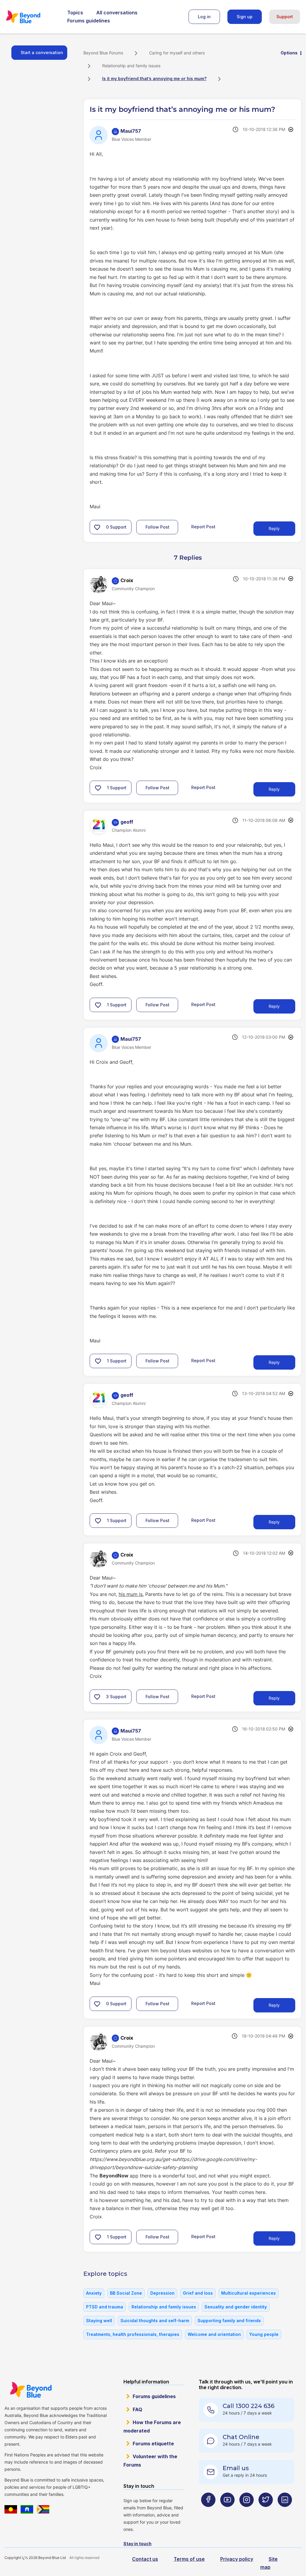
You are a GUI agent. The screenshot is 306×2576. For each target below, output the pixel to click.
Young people (264, 2334)
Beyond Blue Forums (31, 17)
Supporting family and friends (229, 2321)
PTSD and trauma (105, 2307)
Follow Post (157, 527)
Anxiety (94, 2293)
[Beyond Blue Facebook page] (208, 2511)
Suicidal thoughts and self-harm (155, 2321)
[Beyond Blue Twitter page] (266, 2511)
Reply (274, 528)
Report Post (203, 527)
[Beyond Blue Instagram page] (247, 2511)
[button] (97, 527)
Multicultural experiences (248, 2293)
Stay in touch (137, 2544)
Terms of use (189, 2559)
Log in (204, 17)
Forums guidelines (89, 21)
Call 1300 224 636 (248, 2406)
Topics (75, 13)
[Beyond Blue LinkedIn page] (285, 2511)
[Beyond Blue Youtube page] (227, 2511)
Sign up (245, 17)
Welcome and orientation (214, 2334)
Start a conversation (42, 52)
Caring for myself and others (177, 53)
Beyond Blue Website (31, 2390)
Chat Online (241, 2437)
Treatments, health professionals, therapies (133, 2334)
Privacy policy (237, 2559)
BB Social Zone (126, 2293)
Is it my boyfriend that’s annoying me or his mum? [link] (154, 78)
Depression (162, 2293)
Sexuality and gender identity (236, 2307)
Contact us (145, 2559)
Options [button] (289, 53)
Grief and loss (198, 2293)
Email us (236, 2468)
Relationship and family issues (131, 66)
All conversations (117, 13)
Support (285, 17)
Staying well (99, 2321)
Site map (269, 2563)
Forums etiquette (153, 2444)
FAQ (137, 2409)
